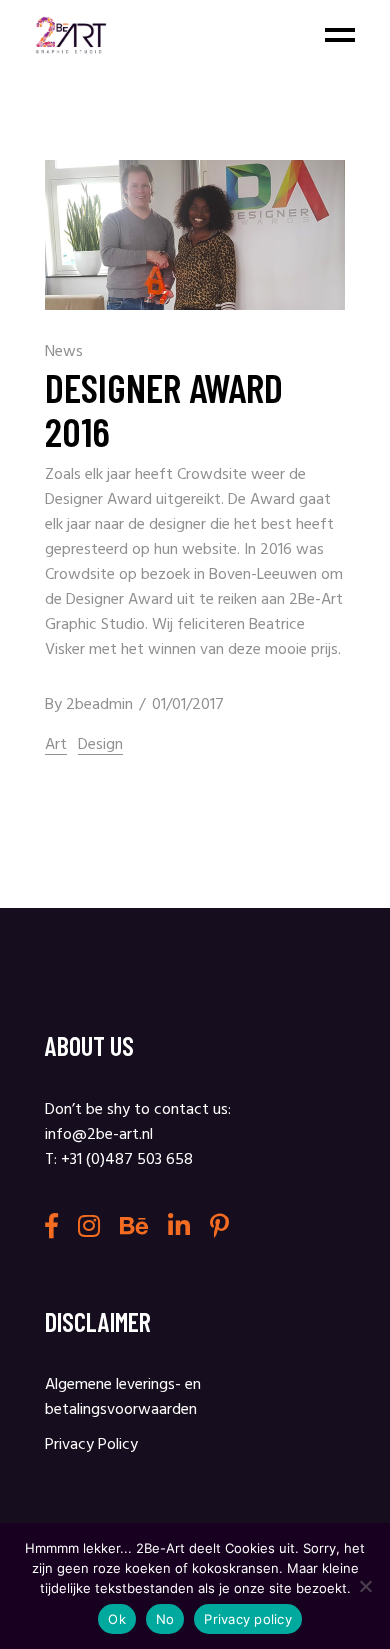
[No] (365, 1586)
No (165, 1619)
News (64, 352)
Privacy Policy (91, 1445)
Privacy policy (248, 1619)
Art (56, 745)
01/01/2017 (188, 705)
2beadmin (99, 705)
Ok (117, 1619)
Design (100, 745)
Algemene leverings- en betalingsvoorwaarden (123, 1397)
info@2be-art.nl (99, 1135)
